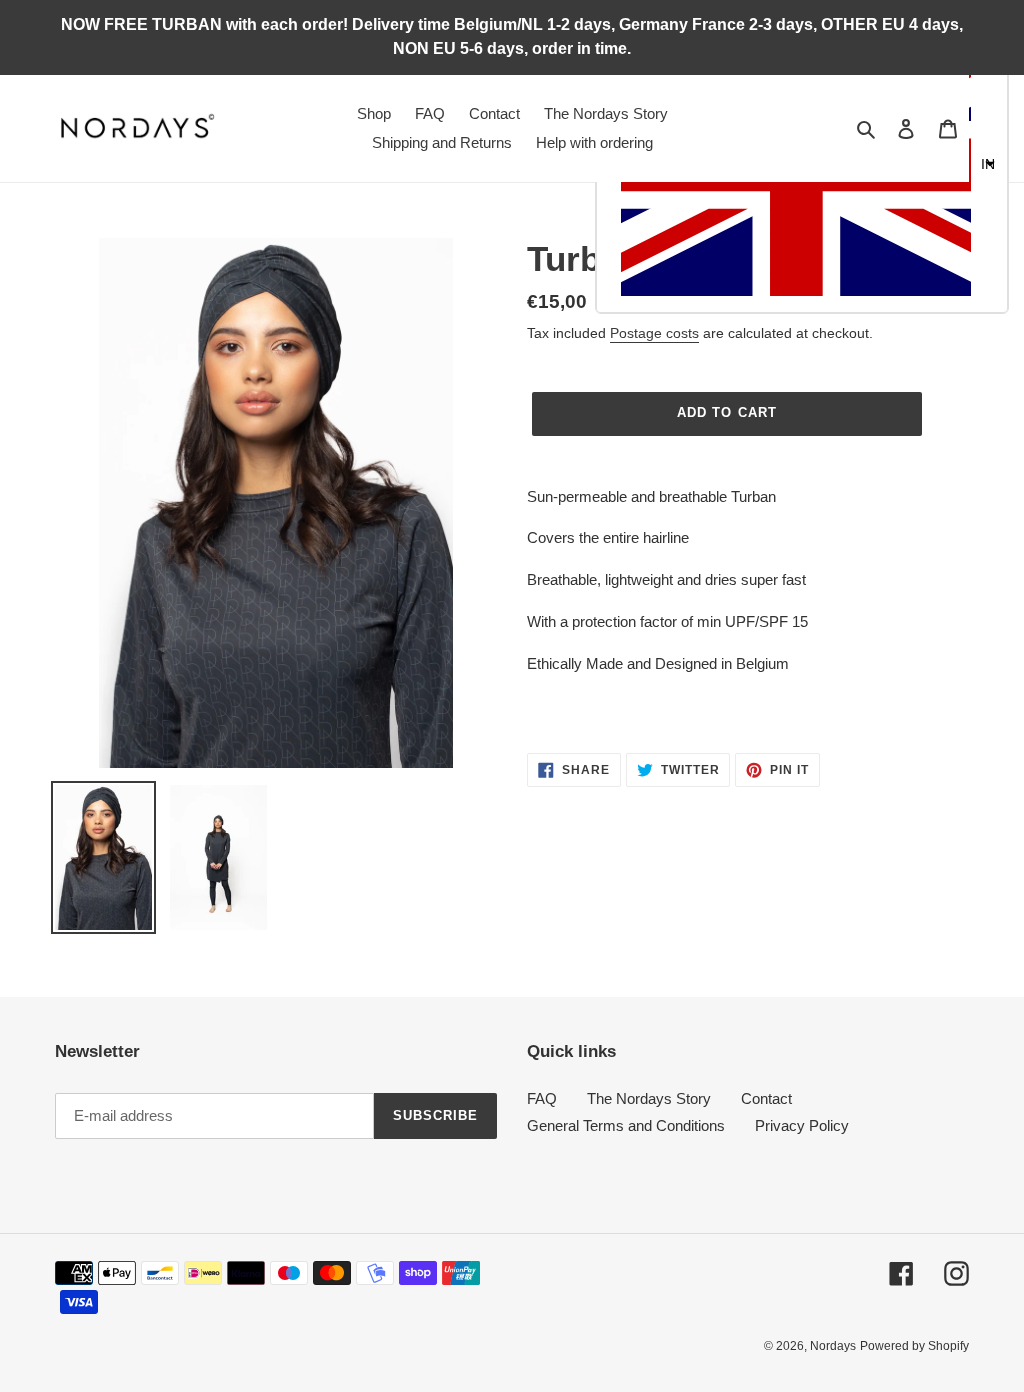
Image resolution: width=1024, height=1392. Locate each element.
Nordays (833, 1346)
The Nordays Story (649, 1098)
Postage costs (654, 333)
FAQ (542, 1098)
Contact (766, 1098)
